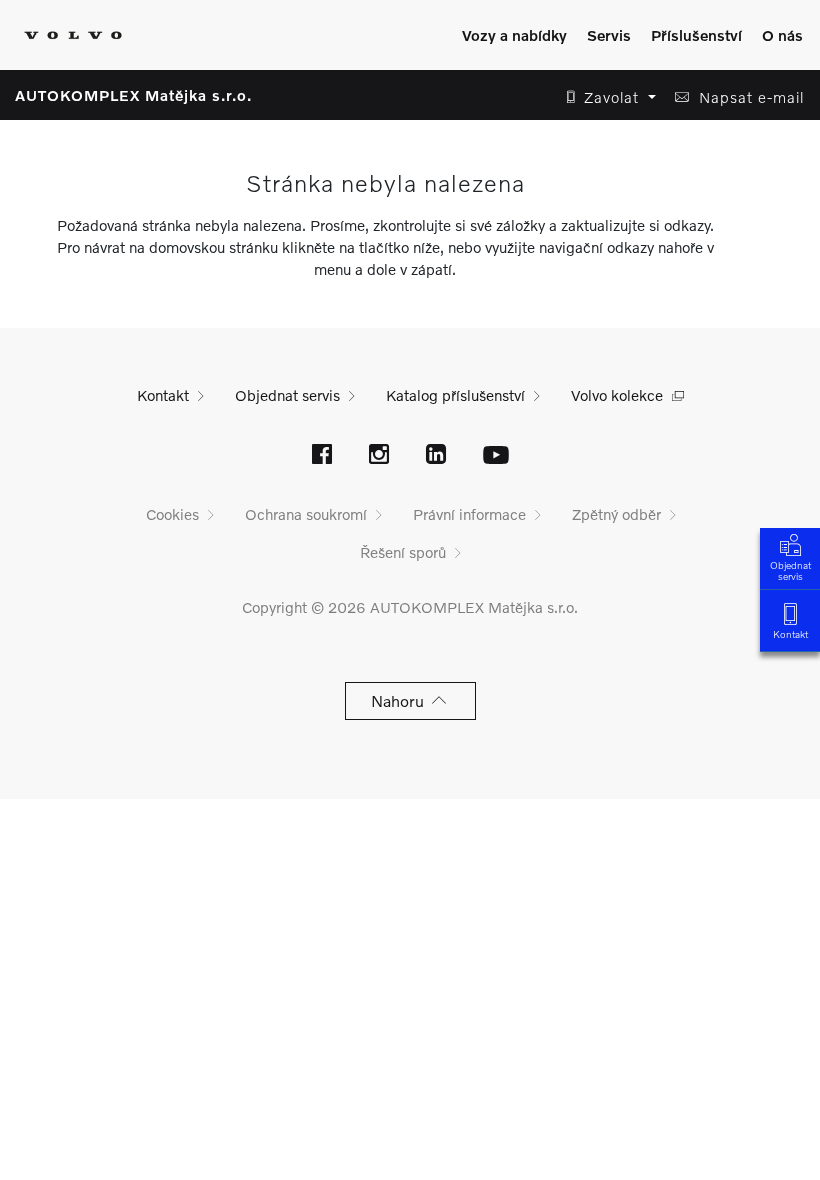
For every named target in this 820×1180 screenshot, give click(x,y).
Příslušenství (696, 35)
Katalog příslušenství (455, 395)
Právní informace (469, 514)
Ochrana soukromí (306, 514)
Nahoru (401, 700)
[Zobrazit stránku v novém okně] (322, 456)
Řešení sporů (403, 552)
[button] (605, 97)
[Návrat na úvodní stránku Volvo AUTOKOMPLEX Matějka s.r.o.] (73, 35)
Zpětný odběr (616, 514)
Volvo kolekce (617, 395)
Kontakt (790, 634)
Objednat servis (790, 570)
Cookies (172, 514)
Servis (609, 35)
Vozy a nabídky (514, 35)
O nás (782, 35)
